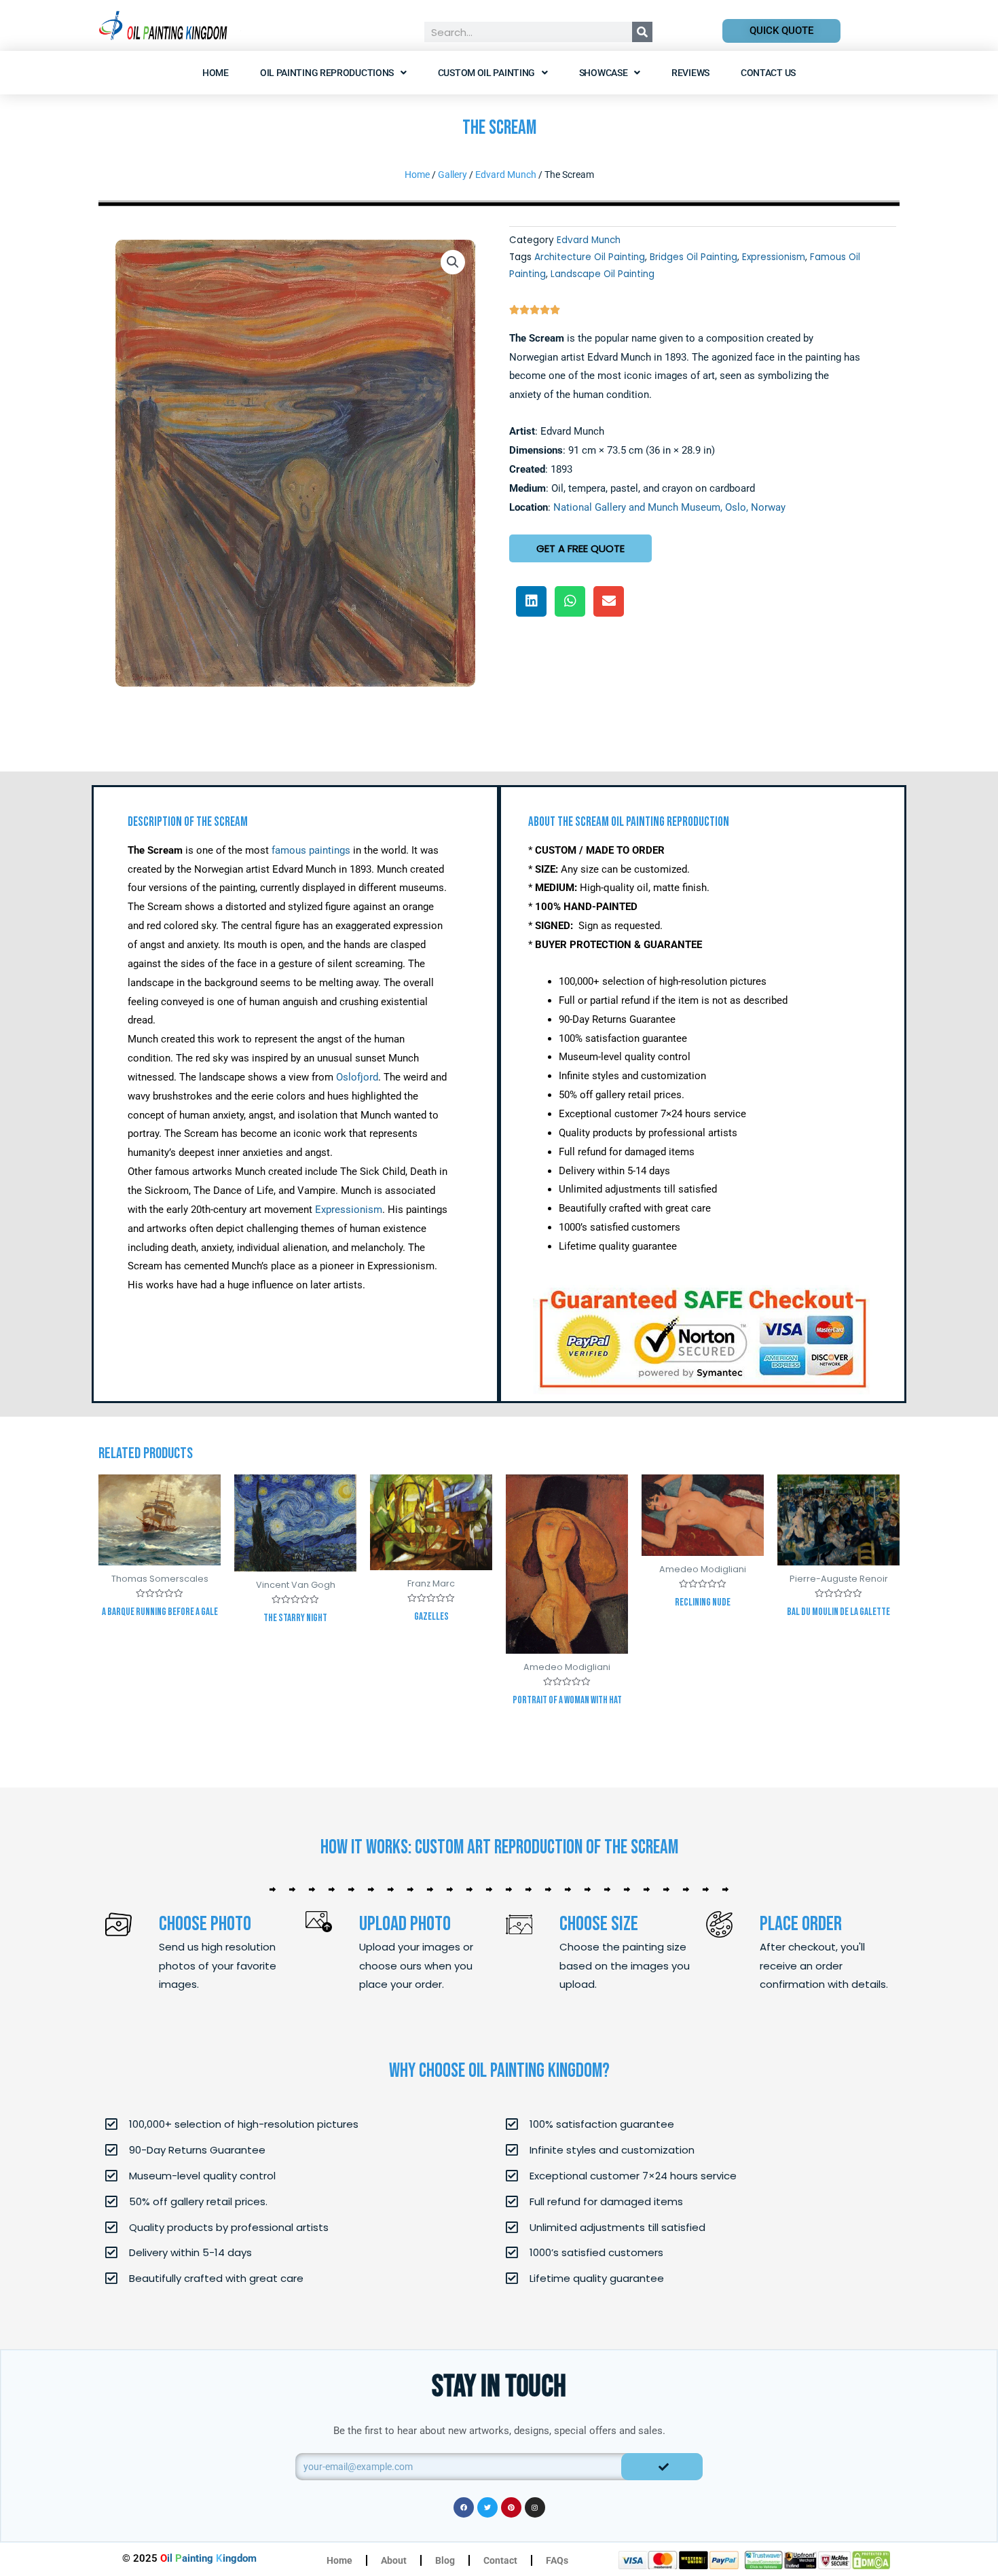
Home (216, 73)
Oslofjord (357, 1077)
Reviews (690, 73)
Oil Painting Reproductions (327, 73)
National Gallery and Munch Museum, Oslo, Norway (669, 507)
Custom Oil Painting (486, 73)
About (394, 2560)
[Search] (642, 32)
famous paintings (311, 850)
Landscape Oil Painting (603, 274)
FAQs (557, 2560)
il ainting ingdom (208, 2558)
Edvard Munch (506, 175)
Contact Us (768, 73)
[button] (453, 262)
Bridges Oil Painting (694, 257)
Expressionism (774, 257)
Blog (445, 2560)
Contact (500, 2560)
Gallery (452, 175)
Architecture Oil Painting (590, 257)
